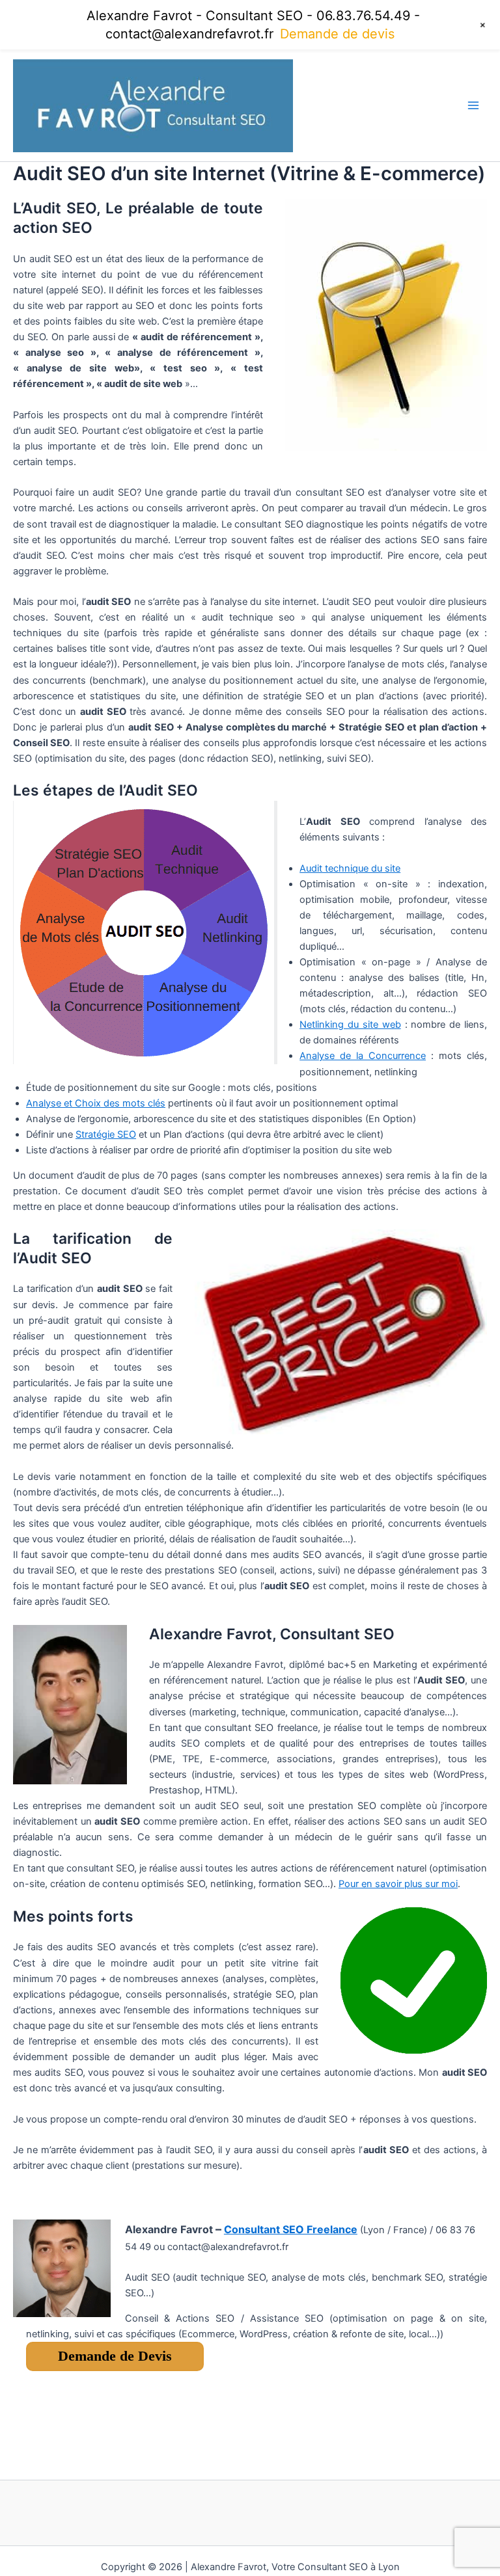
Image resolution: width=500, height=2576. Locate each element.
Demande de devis (337, 34)
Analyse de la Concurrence (363, 1056)
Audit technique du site (350, 868)
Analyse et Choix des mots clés (96, 1103)
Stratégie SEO (106, 1134)
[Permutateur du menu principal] (473, 105)
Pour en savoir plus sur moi (398, 1884)
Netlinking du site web (350, 1025)
